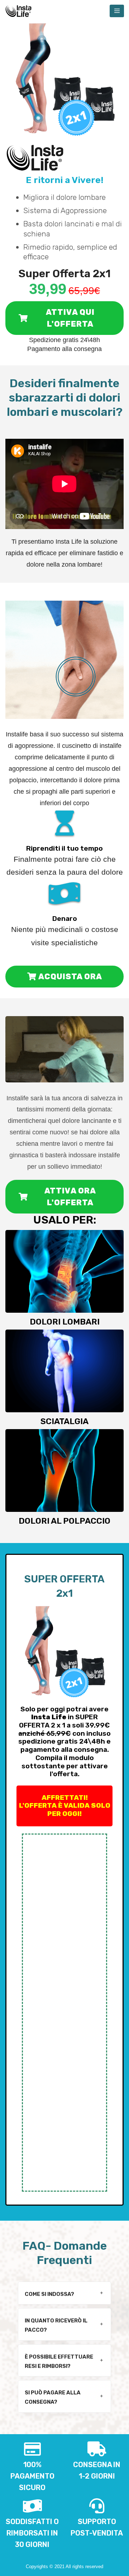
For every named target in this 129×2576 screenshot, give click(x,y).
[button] (64, 2293)
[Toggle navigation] (117, 11)
